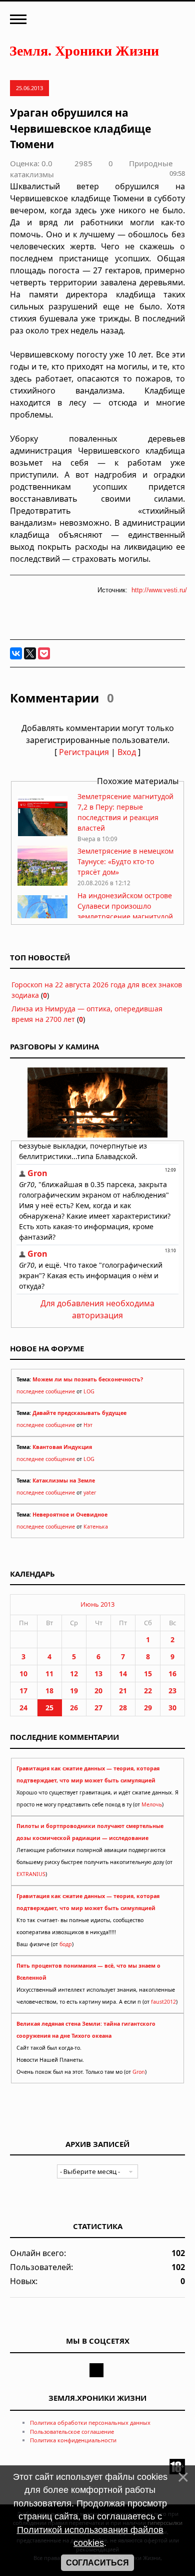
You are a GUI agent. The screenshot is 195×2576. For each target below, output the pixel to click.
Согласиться (97, 2563)
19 (74, 1691)
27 (98, 1708)
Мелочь (152, 1804)
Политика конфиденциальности (73, 2440)
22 (148, 1691)
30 (172, 1708)
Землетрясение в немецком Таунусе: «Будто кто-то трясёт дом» (125, 861)
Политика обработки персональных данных (90, 2423)
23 (172, 1691)
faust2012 (163, 2002)
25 (49, 1708)
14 (123, 1674)
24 (23, 1708)
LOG (89, 1391)
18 (49, 1691)
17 (23, 1691)
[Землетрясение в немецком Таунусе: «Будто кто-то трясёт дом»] (42, 883)
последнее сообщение (46, 1391)
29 (148, 1708)
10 (23, 1674)
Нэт (88, 1425)
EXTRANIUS (31, 1874)
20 (98, 1691)
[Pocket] (44, 653)
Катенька (96, 1527)
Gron (139, 2072)
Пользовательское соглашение (72, 2432)
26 (74, 1708)
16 (172, 1674)
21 (123, 1691)
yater (90, 1493)
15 (148, 1674)
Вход (127, 752)
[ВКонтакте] (16, 653)
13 (98, 1674)
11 (49, 1674)
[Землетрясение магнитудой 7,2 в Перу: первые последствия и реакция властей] (42, 833)
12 (74, 1674)
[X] (30, 653)
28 (123, 1708)
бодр (66, 1944)
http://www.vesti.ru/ (159, 590)
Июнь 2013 (97, 1604)
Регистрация (84, 752)
